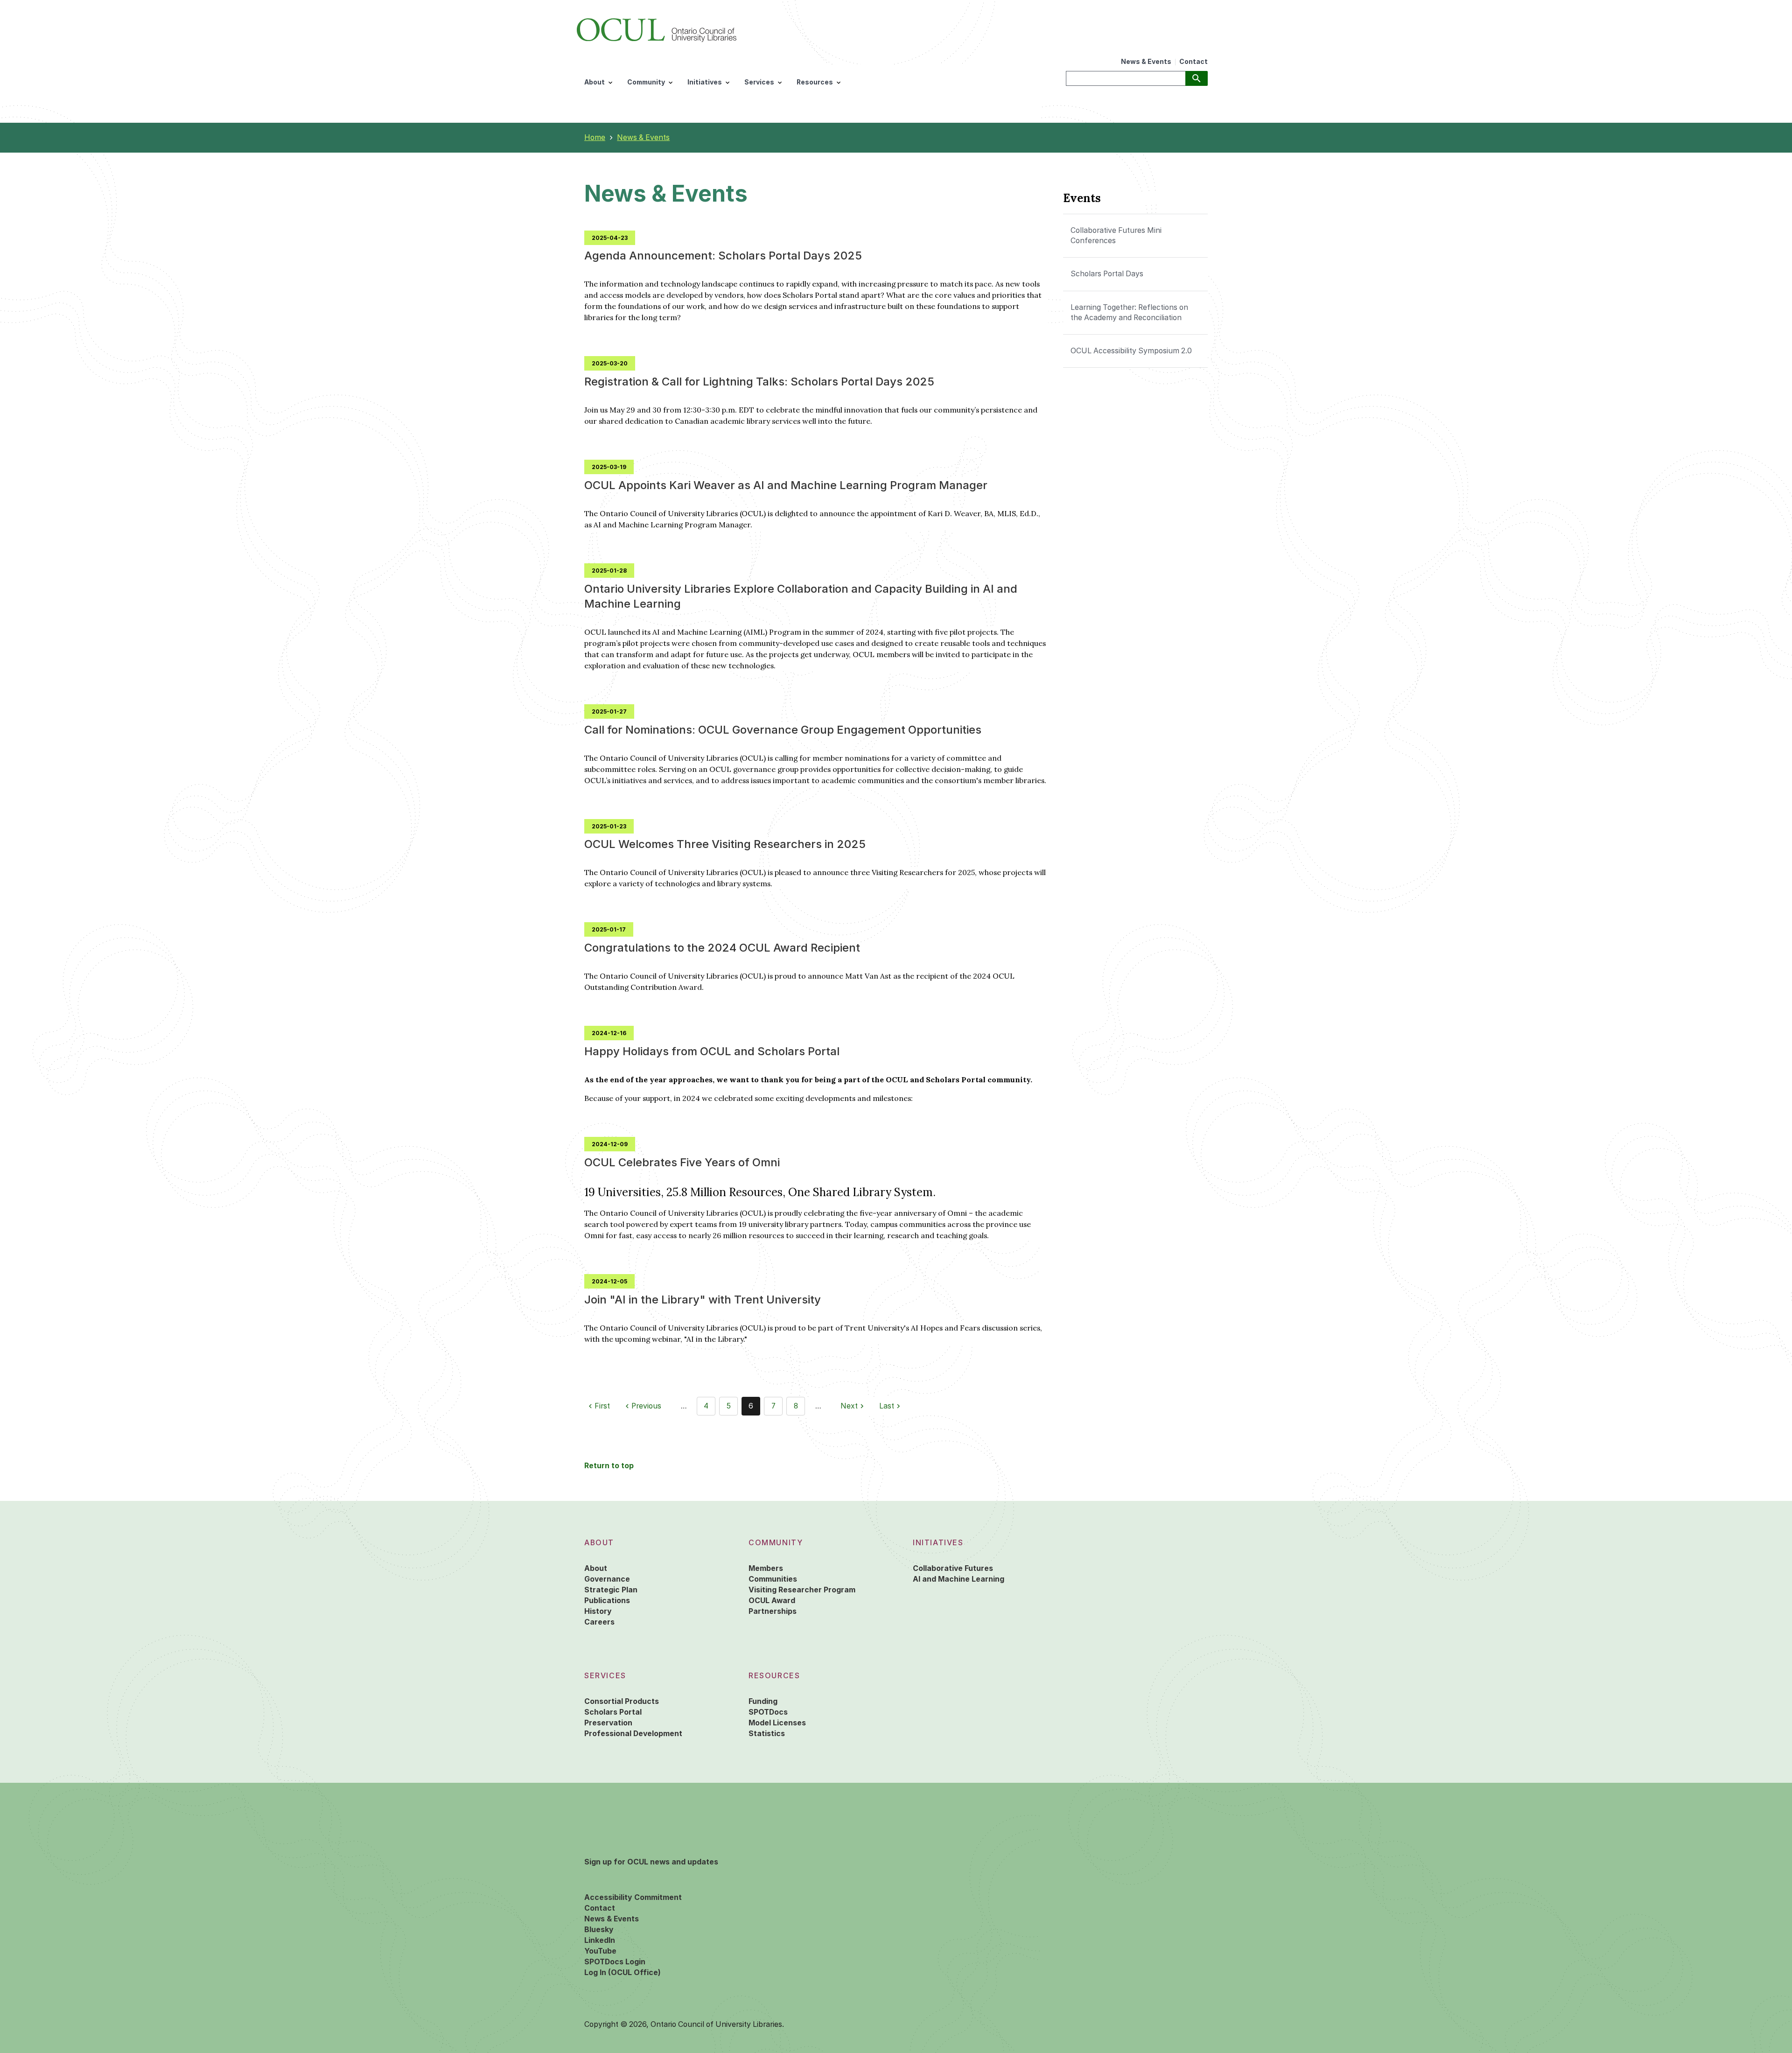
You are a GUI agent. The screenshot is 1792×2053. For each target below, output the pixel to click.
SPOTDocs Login (615, 1962)
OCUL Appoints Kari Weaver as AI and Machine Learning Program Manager (786, 485)
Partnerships (773, 1611)
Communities (773, 1579)
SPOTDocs (768, 1712)
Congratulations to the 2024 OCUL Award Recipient (722, 948)
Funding (763, 1701)
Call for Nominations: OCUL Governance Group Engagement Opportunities (783, 730)
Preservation (608, 1723)
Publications (607, 1601)
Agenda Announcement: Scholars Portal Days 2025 (723, 256)
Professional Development (633, 1734)
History (598, 1611)
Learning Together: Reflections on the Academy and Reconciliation (1129, 312)
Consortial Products (622, 1701)
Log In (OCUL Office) (623, 1972)
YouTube (600, 1951)
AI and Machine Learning (959, 1579)
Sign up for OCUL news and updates (651, 1862)
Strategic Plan (611, 1590)
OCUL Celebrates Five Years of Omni (682, 1162)
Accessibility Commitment (633, 1897)
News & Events (1146, 62)
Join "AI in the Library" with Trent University (703, 1300)
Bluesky (599, 1930)
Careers (599, 1622)
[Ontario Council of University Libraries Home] (657, 28)
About (596, 1568)
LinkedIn (600, 1940)
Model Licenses (777, 1723)
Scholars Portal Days (1107, 274)
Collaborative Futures (953, 1568)
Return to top (609, 1466)
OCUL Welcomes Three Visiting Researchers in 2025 (725, 844)
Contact (1193, 62)
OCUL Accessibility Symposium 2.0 (1131, 351)
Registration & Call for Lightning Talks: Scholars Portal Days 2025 (759, 382)
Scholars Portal (613, 1712)
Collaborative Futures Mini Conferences (1116, 235)
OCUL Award (772, 1601)
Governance (607, 1579)
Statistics (767, 1734)
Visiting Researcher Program (802, 1590)
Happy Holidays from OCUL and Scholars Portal (712, 1051)
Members (766, 1568)
